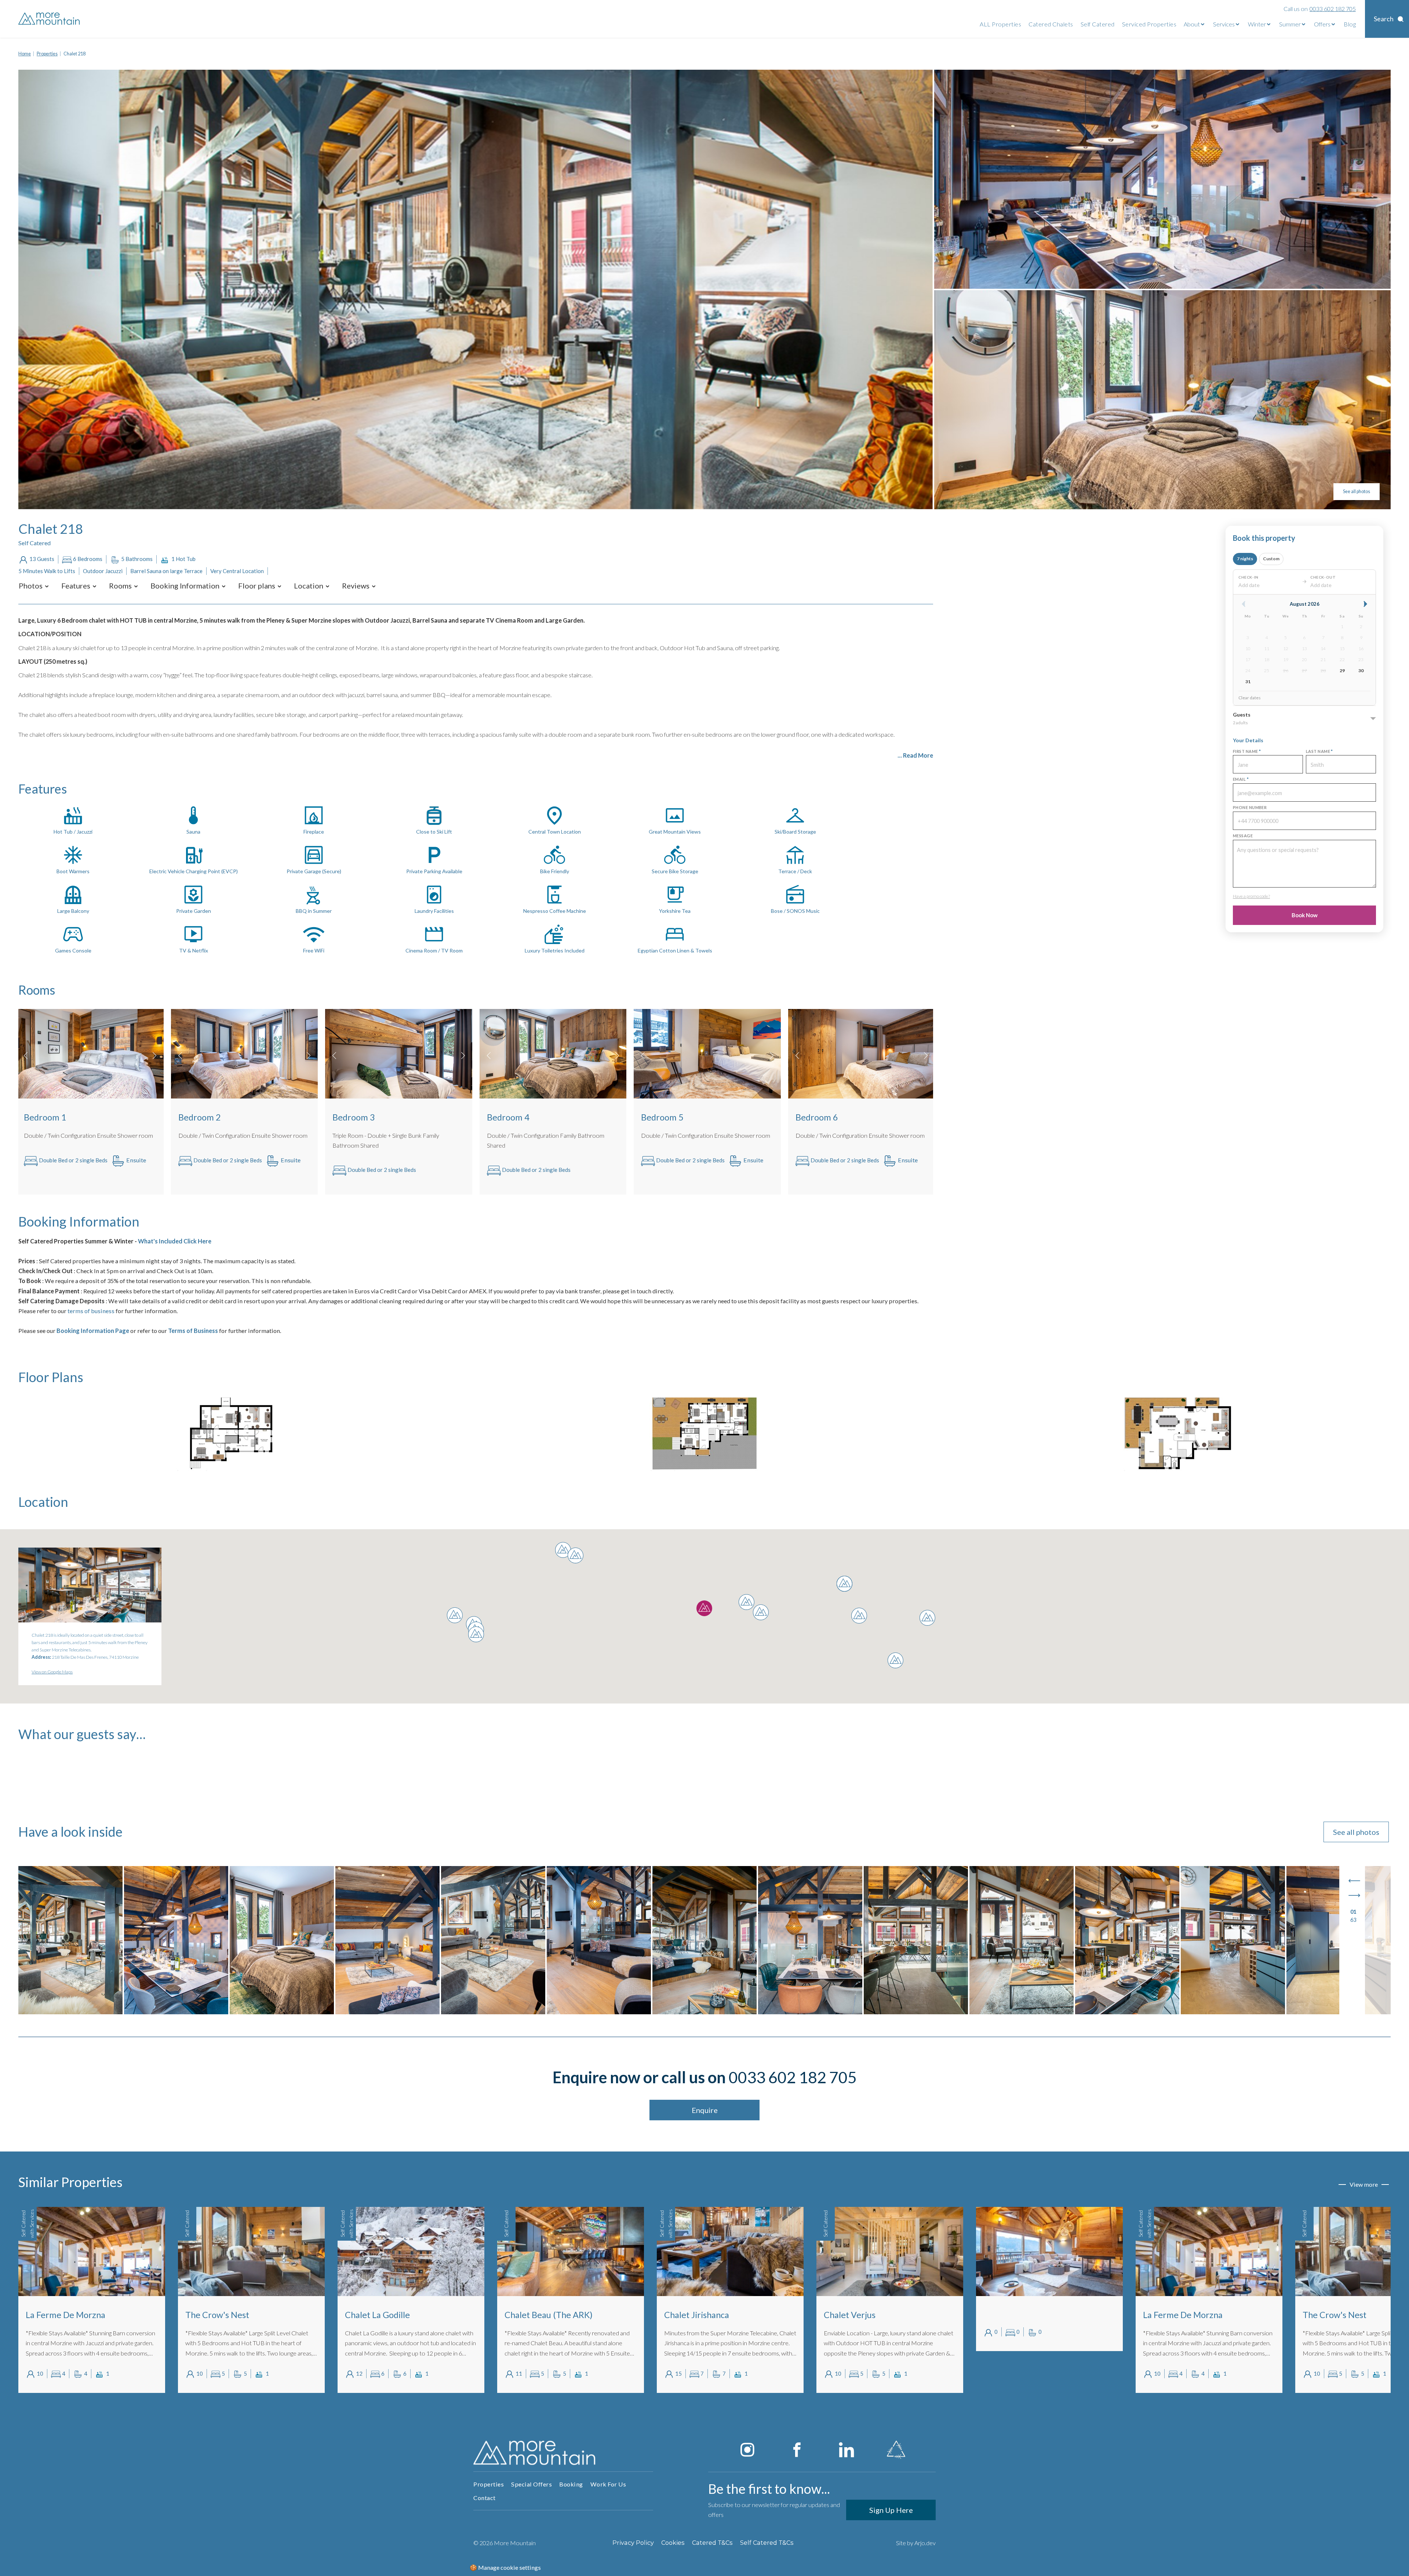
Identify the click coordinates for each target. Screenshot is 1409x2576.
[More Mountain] (50, 19)
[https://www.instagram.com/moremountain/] (747, 2450)
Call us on (1320, 9)
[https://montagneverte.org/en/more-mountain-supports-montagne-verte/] (896, 2450)
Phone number (1250, 807)
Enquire (705, 2110)
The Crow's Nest (1015, 2315)
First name (1247, 751)
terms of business (91, 1311)
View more (1364, 2184)
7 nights (1245, 559)
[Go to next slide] (1354, 1895)
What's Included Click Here (174, 1241)
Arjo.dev (925, 2543)
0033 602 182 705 (793, 2077)
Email (1241, 779)
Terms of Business (193, 1331)
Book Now (1305, 915)
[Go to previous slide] (1354, 1881)
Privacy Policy (633, 2543)
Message (1243, 836)
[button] (31, 586)
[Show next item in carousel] (154, 1056)
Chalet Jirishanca (377, 2315)
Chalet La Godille (58, 2315)
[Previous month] (1244, 604)
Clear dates (1250, 698)
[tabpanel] (92, 2300)
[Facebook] (797, 2450)
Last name (1319, 751)
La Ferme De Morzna (864, 2315)
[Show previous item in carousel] (26, 1056)
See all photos (1357, 491)
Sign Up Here (891, 2510)
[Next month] (1365, 604)
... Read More (915, 755)
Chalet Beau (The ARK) (229, 2315)
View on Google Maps (52, 1672)
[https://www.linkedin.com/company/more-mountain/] (847, 2450)
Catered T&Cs (712, 2543)
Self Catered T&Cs (767, 2543)
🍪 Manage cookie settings (505, 2567)
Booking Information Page (93, 1331)
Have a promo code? (1251, 896)
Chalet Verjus (530, 2315)
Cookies (673, 2543)
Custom (1271, 559)
